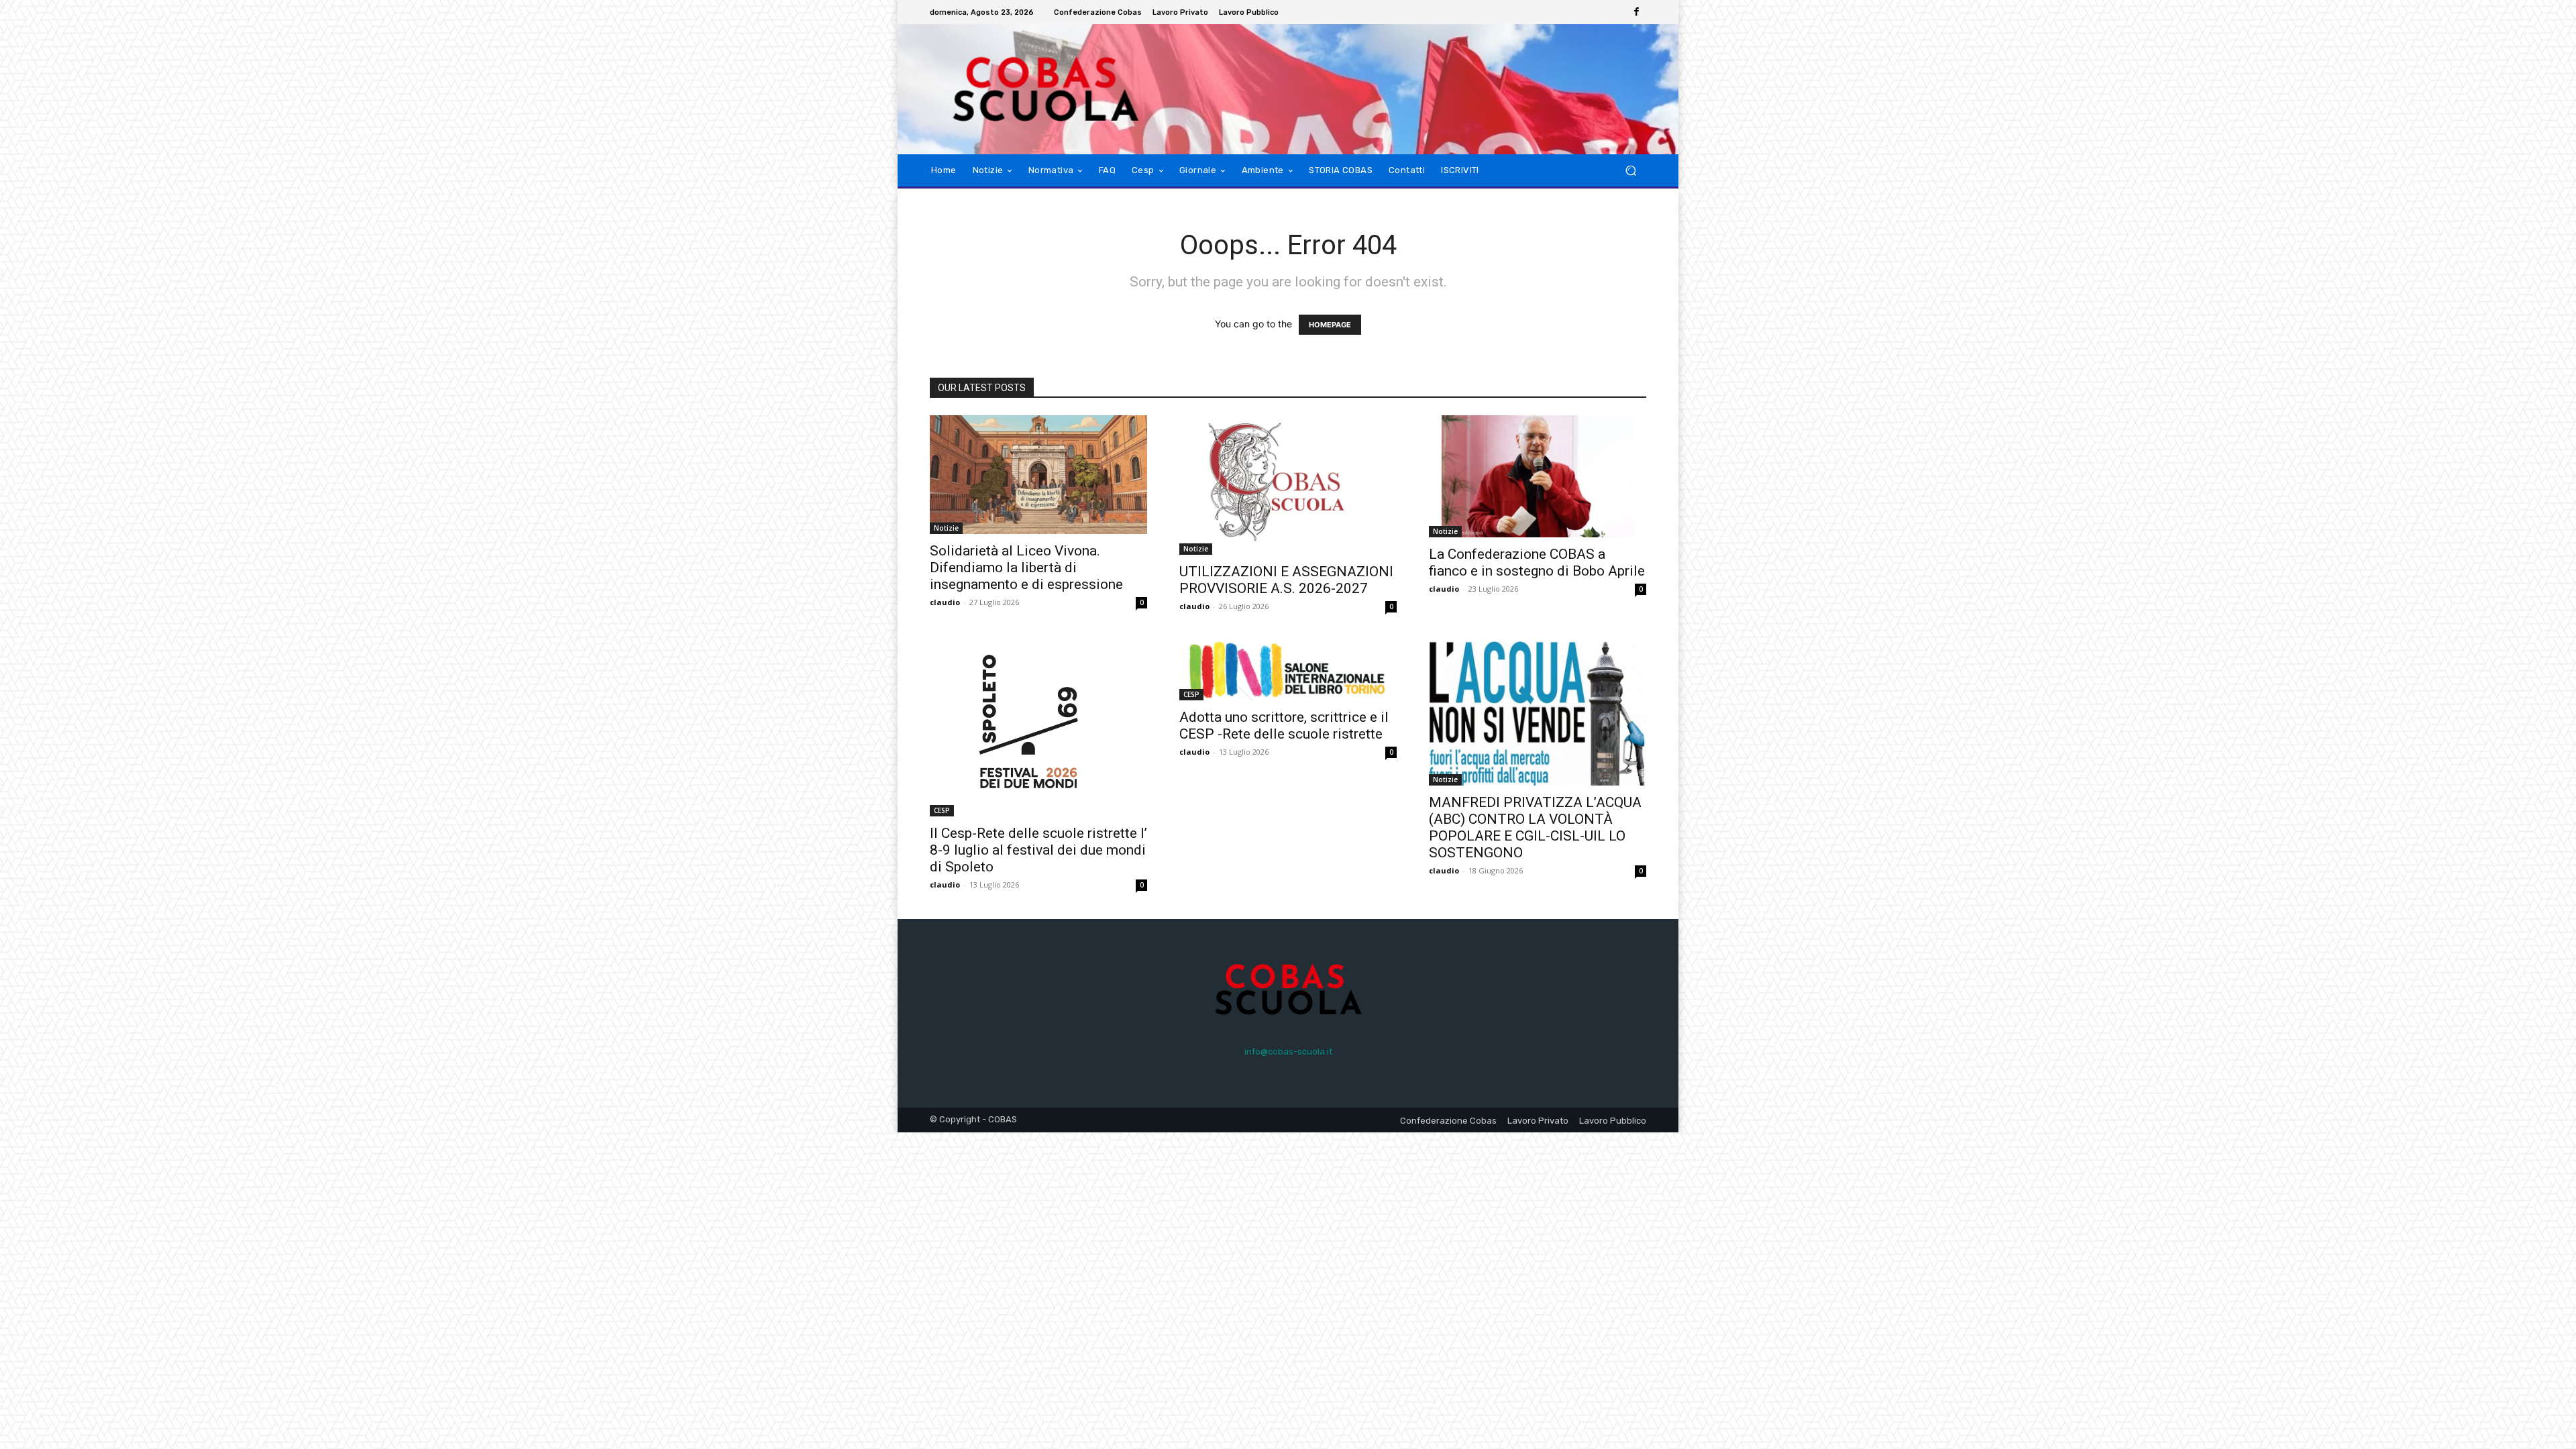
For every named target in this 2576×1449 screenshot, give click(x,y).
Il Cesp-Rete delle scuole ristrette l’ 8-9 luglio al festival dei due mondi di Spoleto (1038, 850)
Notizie (946, 528)
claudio (945, 602)
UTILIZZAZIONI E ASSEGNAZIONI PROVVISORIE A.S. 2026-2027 (1286, 580)
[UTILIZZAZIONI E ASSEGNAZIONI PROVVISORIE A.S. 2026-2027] (1288, 485)
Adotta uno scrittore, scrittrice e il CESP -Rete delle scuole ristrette (1284, 726)
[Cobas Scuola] (1026, 89)
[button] (1630, 170)
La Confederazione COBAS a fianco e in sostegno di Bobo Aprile (1537, 562)
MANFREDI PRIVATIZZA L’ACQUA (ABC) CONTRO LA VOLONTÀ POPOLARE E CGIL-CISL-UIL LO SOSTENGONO (1535, 827)
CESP (942, 810)
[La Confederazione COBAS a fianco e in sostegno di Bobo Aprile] (1538, 476)
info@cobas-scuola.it (1288, 1052)
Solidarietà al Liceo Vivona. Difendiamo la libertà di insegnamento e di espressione (1026, 568)
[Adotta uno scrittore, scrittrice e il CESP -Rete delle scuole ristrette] (1288, 670)
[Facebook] (1637, 12)
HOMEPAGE (1330, 325)
